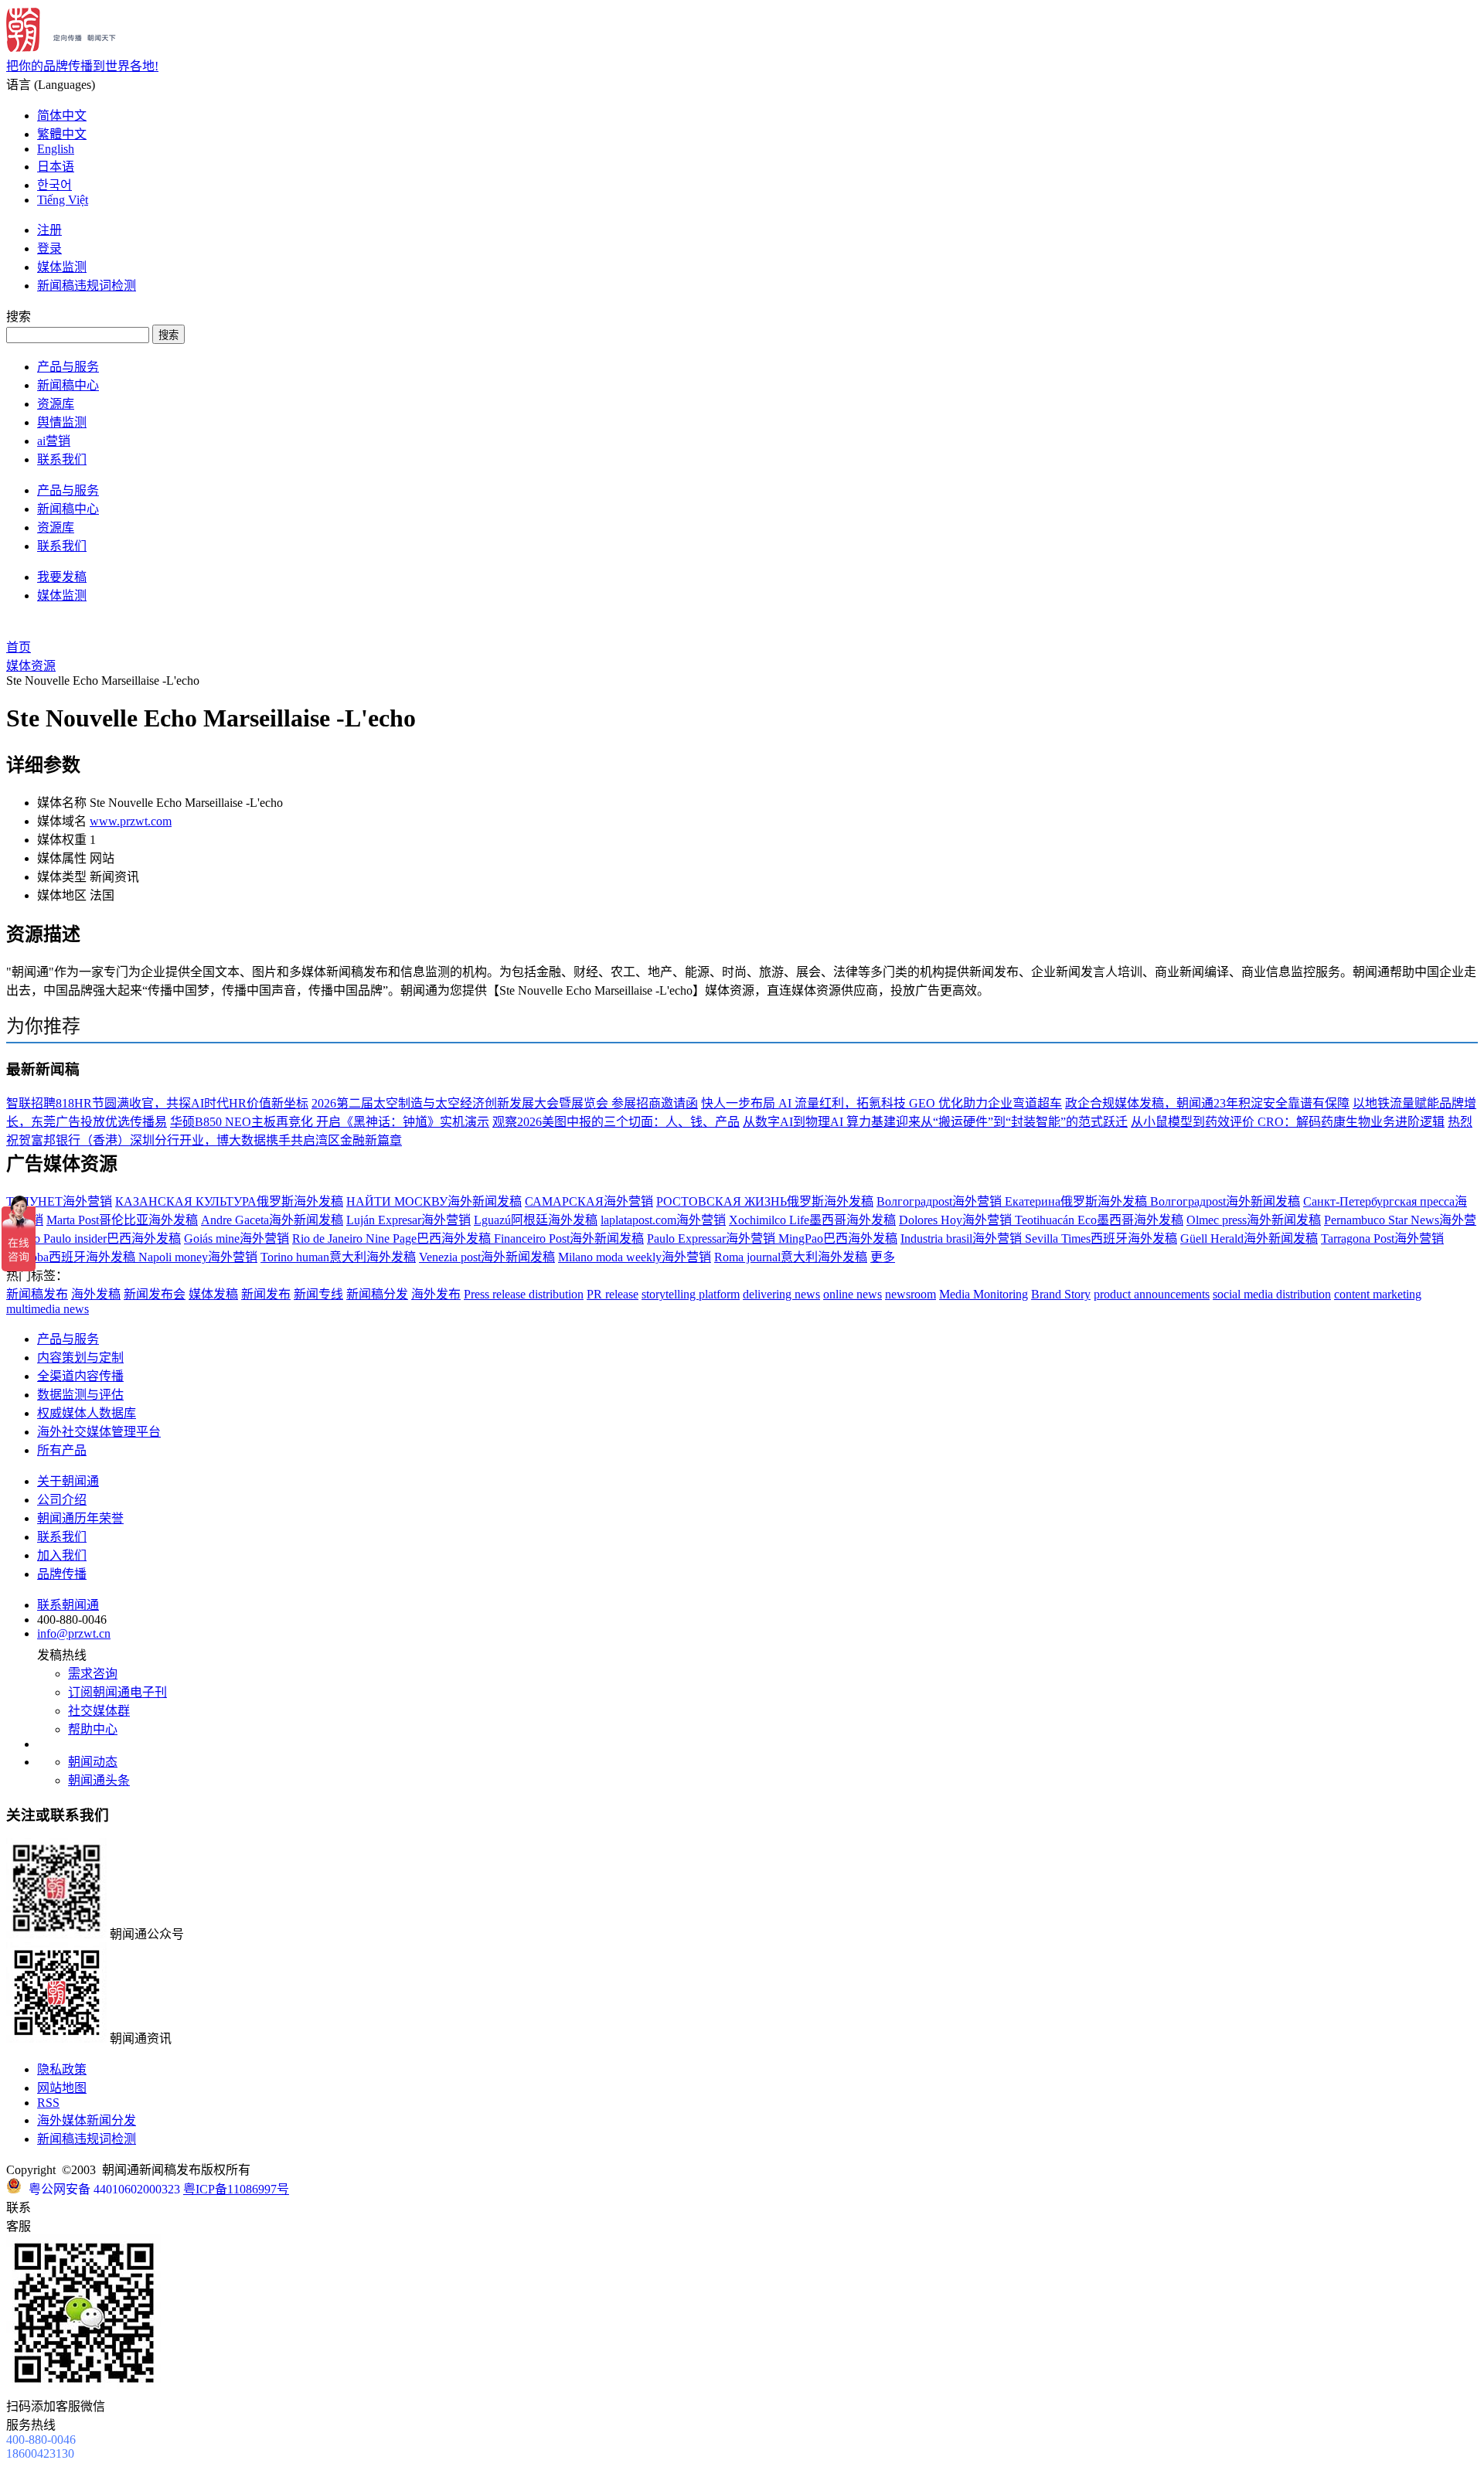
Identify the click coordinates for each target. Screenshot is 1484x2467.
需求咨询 (93, 1674)
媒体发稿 (213, 1294)
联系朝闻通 (68, 1605)
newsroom (910, 1294)
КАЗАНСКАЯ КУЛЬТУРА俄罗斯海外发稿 (229, 1201)
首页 (19, 647)
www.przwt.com (131, 821)
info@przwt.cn (74, 1633)
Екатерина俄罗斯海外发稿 (1077, 1201)
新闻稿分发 (377, 1294)
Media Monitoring (984, 1294)
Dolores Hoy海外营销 (957, 1220)
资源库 (56, 404)
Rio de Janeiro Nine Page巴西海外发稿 (393, 1239)
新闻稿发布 (37, 1294)
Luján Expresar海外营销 (408, 1220)
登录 (49, 248)
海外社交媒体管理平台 (99, 1432)
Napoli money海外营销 (198, 1257)
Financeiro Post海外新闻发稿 (569, 1239)
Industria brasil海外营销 (963, 1239)
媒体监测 (62, 267)
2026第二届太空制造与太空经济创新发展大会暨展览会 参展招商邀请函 (505, 1103)
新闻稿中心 (68, 385)
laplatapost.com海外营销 (663, 1220)
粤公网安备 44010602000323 (104, 2189)
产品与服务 (68, 367)
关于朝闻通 (68, 1481)
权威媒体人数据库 (87, 1413)
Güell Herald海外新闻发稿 (1249, 1239)
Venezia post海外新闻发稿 (487, 1257)
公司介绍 (62, 1500)
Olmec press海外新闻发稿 (1254, 1220)
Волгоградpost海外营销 (941, 1201)
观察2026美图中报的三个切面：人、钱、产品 (616, 1122)
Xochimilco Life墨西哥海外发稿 (812, 1220)
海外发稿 (96, 1294)
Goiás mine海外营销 (237, 1239)
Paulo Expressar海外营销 (713, 1239)
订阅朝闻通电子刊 (117, 1692)
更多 (883, 1257)
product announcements (1152, 1294)
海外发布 (436, 1294)
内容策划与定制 (80, 1358)
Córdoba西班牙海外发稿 (72, 1257)
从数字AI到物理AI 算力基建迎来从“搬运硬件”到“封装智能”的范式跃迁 (935, 1122)
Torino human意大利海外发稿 (338, 1257)
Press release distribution (524, 1294)
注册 (49, 230)
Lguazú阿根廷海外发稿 (536, 1220)
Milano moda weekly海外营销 (635, 1257)
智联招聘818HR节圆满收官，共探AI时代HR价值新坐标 (157, 1103)
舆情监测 (62, 422)
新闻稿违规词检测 (87, 286)
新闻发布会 (155, 1294)
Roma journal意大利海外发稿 (791, 1257)
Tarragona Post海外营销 (1382, 1239)
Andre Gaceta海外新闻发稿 (272, 1220)
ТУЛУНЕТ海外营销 (59, 1201)
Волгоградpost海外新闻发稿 (1225, 1201)
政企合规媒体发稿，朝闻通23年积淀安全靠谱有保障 (1207, 1103)
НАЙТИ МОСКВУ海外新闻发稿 (434, 1201)
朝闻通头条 (99, 1780)
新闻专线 (318, 1294)
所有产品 (62, 1450)
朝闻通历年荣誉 (80, 1518)
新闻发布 (266, 1294)
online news (853, 1294)
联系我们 (62, 459)
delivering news (781, 1294)
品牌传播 (62, 1574)
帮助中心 (93, 1729)
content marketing (1378, 1294)
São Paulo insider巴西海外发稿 (101, 1239)
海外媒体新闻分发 (87, 2120)
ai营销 (54, 441)
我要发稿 (62, 577)
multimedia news (48, 1309)
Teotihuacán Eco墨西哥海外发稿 (1099, 1220)
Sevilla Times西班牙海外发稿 (1101, 1239)
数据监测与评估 (80, 1395)
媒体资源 (31, 666)
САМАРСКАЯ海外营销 (589, 1201)
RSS (48, 2103)
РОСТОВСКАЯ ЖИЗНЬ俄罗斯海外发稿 (765, 1201)
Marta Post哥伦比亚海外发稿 (122, 1220)
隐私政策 (62, 2069)
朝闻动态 (93, 1762)
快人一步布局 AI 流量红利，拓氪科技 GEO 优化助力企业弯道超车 (882, 1103)
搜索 (168, 335)
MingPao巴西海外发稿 (838, 1239)
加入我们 (62, 1555)
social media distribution (1272, 1294)
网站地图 (62, 2088)
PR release (613, 1294)
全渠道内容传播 (80, 1376)
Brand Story (1061, 1294)
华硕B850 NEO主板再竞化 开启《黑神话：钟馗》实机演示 (330, 1122)
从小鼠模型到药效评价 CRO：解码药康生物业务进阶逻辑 (1288, 1122)
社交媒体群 (99, 1711)
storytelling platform (691, 1294)
